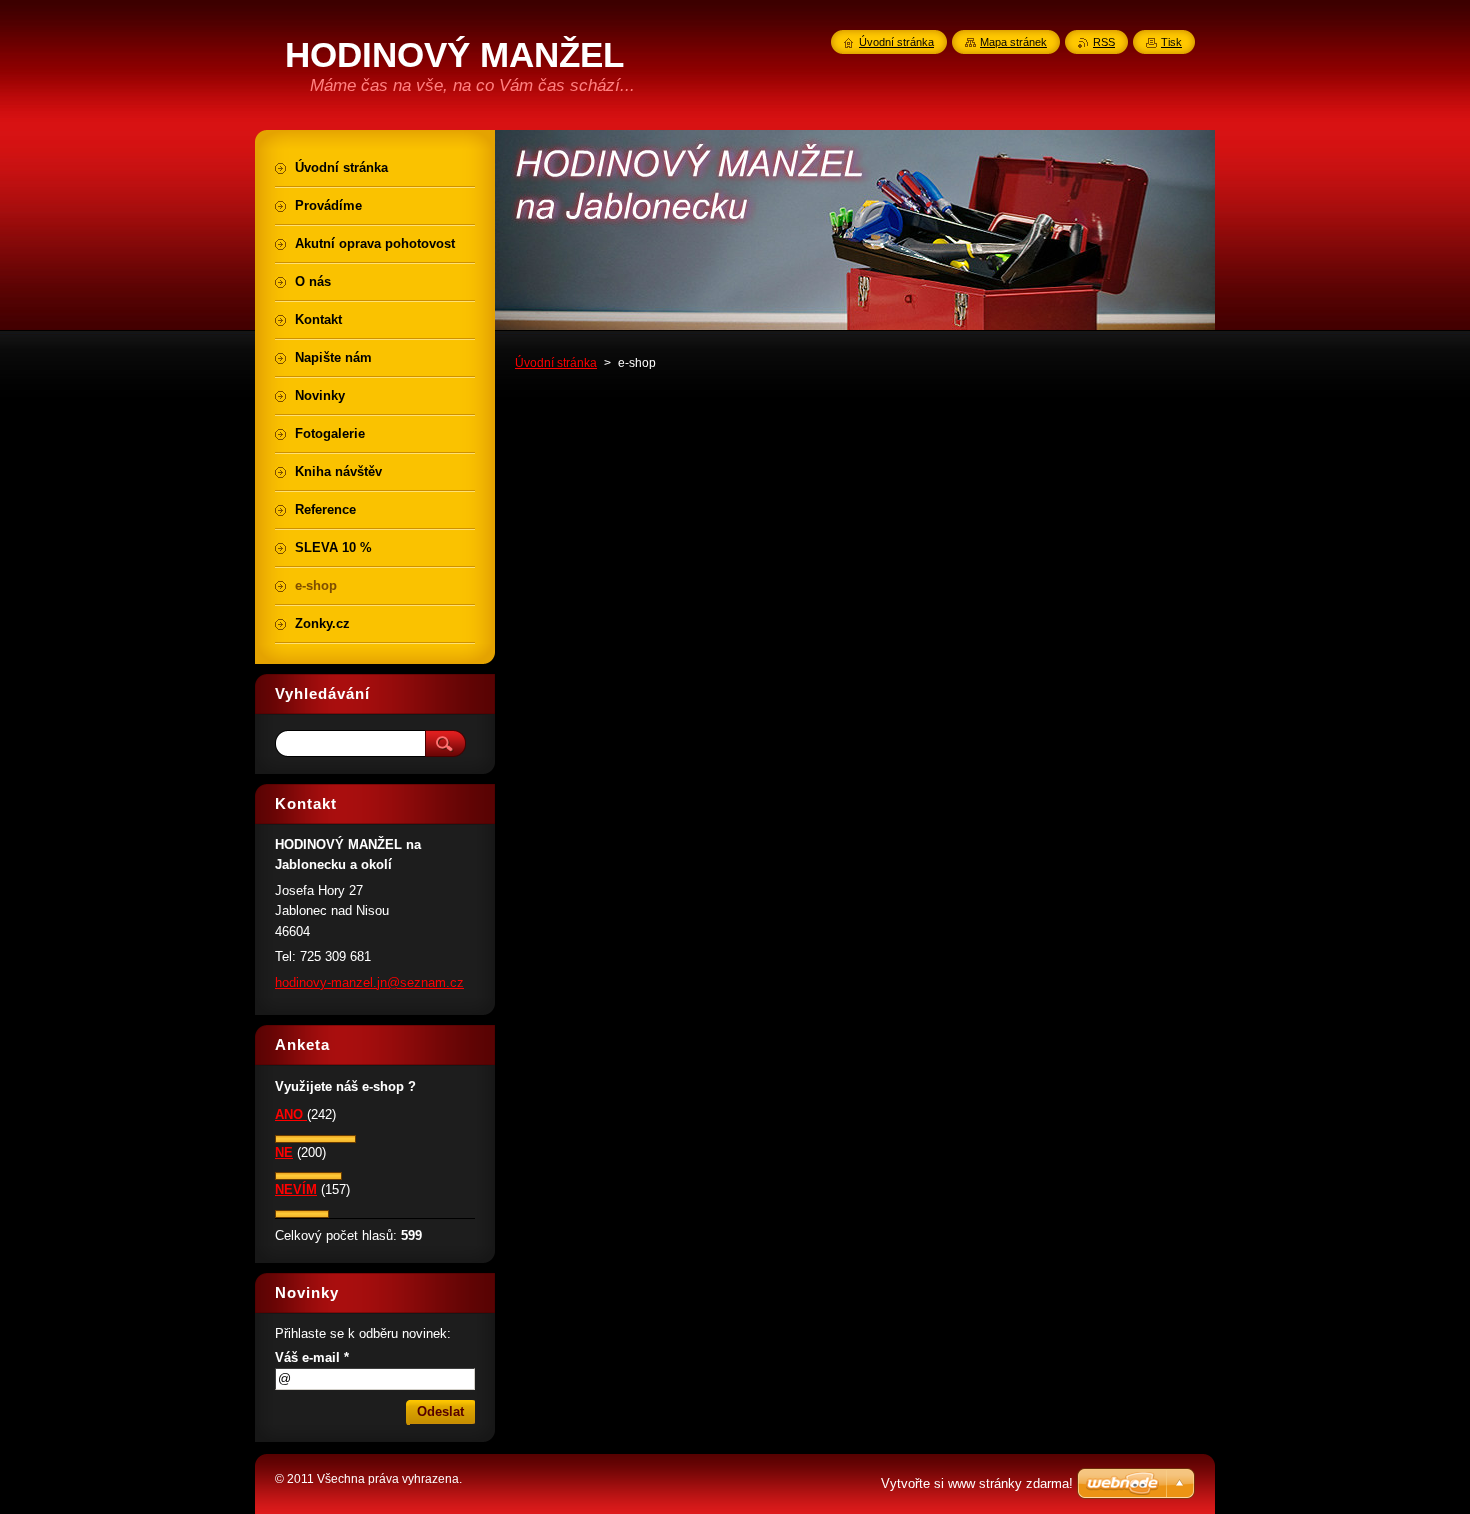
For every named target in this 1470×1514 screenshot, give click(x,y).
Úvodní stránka (556, 363)
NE (284, 1152)
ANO (291, 1114)
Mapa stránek (1013, 42)
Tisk (1171, 42)
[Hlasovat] (315, 1138)
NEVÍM (296, 1189)
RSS (1104, 42)
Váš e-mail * (312, 1357)
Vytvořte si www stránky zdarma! (977, 1483)
